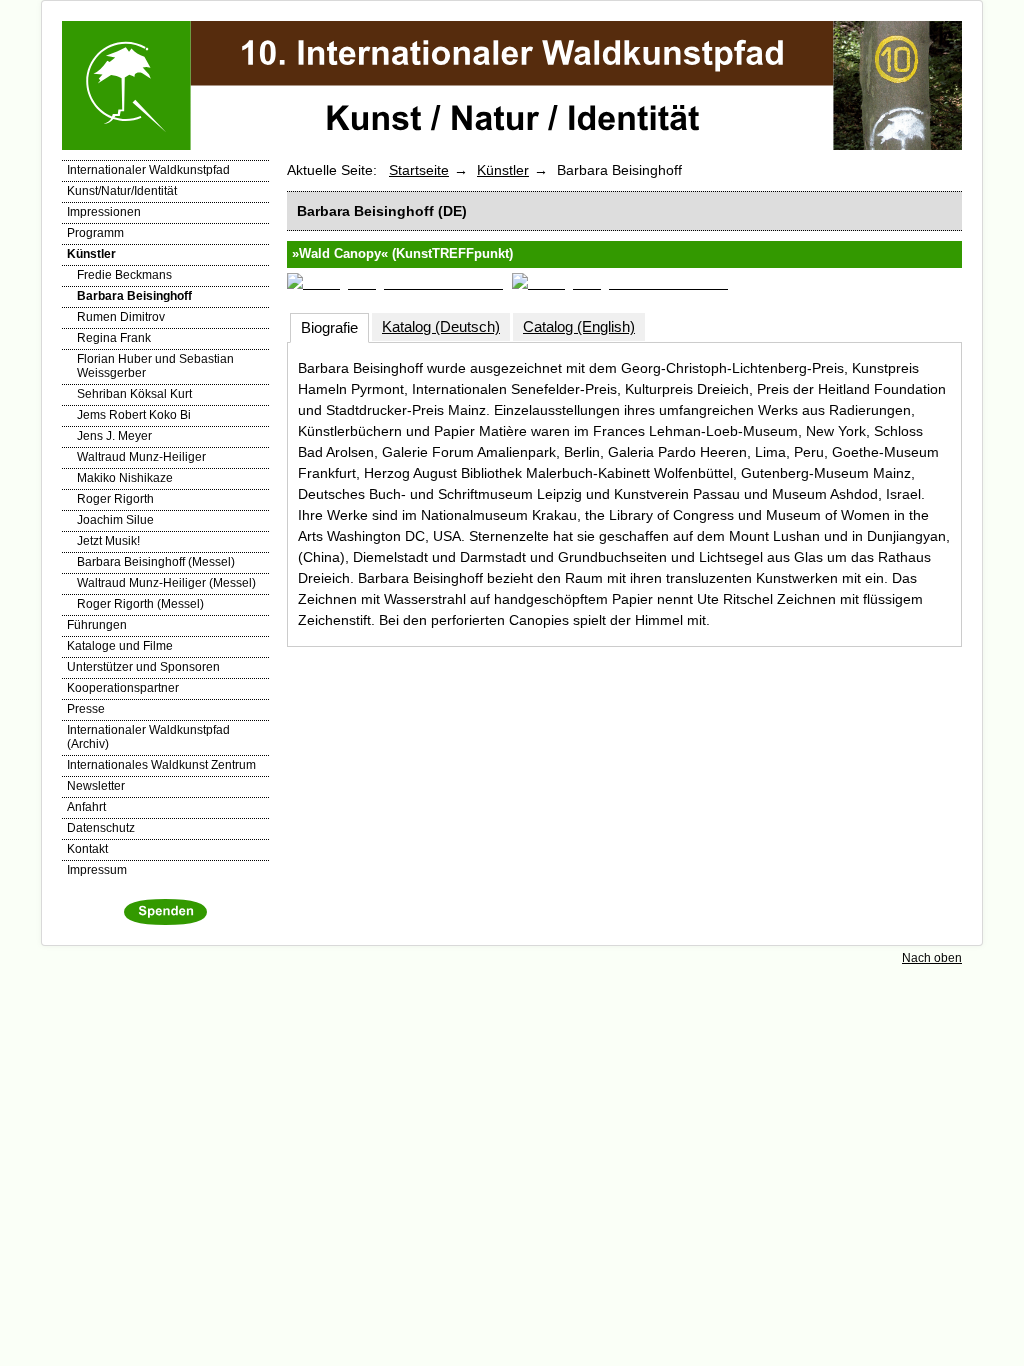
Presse (86, 709)
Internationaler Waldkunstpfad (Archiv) (148, 737)
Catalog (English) (579, 326)
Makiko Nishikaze (125, 478)
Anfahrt (86, 807)
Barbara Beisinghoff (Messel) (156, 562)
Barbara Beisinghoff (134, 296)
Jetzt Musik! (108, 541)
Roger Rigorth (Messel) (140, 604)
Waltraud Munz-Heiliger (141, 457)
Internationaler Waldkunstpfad (148, 170)
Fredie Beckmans (124, 275)
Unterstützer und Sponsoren (143, 667)
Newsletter (96, 786)
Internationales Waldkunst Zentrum (161, 765)
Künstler (91, 254)
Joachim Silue (115, 520)
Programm (95, 233)
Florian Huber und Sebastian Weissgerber (155, 366)
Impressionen (104, 212)
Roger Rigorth (115, 499)
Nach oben (932, 958)
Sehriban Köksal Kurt (134, 394)
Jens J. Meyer (114, 436)
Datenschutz (101, 828)
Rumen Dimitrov (121, 317)
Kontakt (87, 849)
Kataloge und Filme (120, 646)
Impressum (97, 870)
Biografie (329, 327)
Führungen (97, 625)
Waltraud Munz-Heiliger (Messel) (166, 583)
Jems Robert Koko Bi (134, 415)
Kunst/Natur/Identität (122, 191)
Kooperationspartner (123, 688)
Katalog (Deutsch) (441, 326)
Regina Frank (114, 338)
